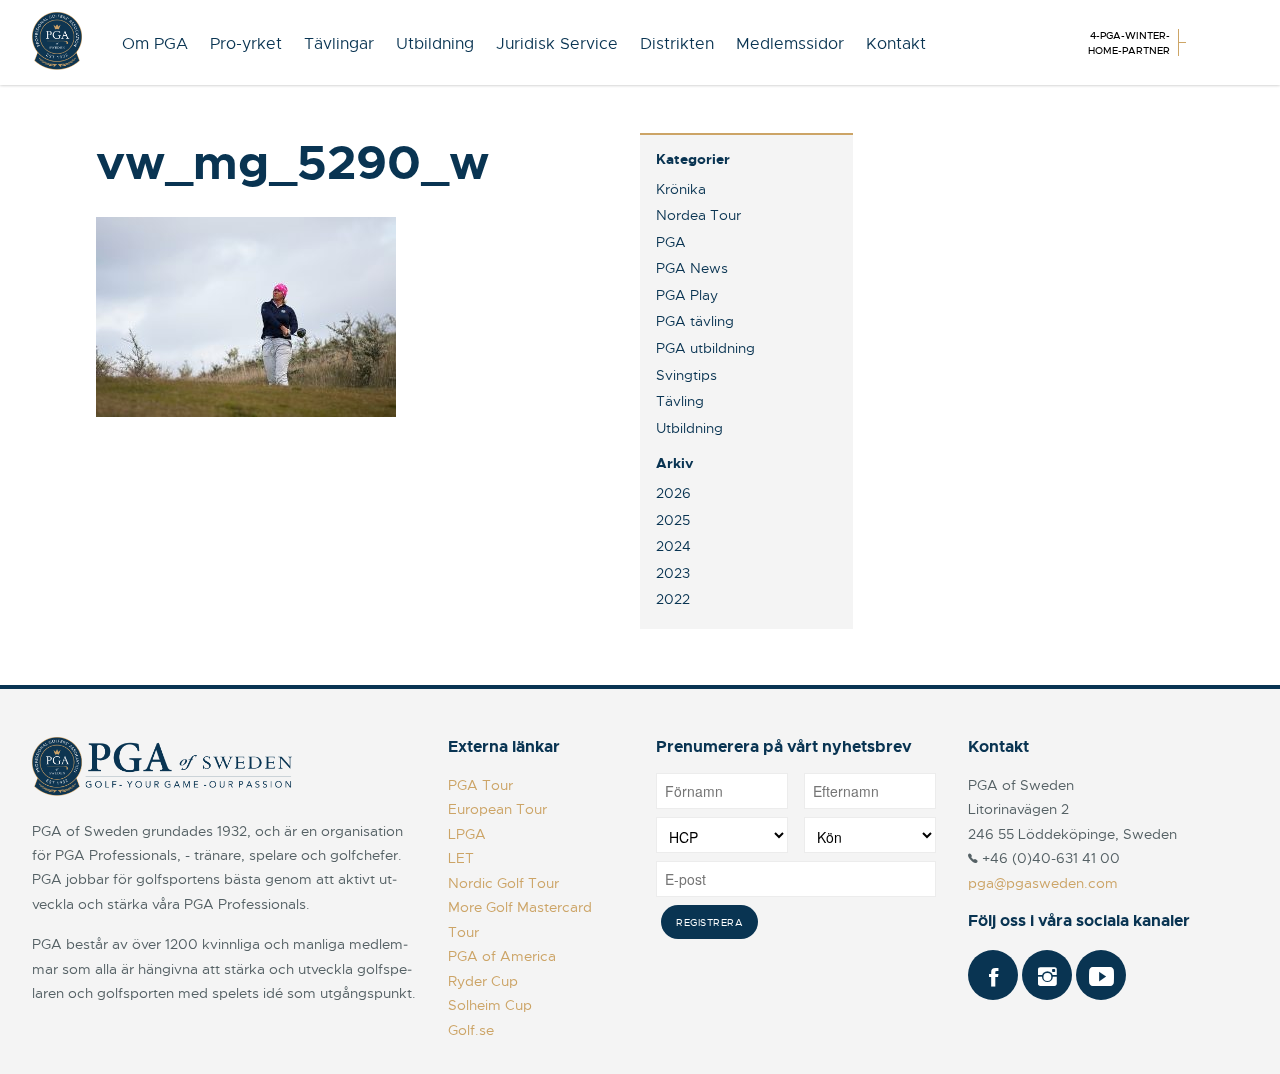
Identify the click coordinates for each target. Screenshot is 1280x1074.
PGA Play (687, 295)
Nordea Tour (698, 215)
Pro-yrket (246, 44)
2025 (673, 520)
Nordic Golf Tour (503, 883)
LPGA (467, 834)
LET (461, 858)
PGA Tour (480, 785)
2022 (673, 599)
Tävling (680, 401)
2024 (673, 546)
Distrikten (677, 44)
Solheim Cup (490, 1005)
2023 (673, 573)
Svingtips (686, 375)
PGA (671, 242)
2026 (673, 493)
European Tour (497, 809)
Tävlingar (339, 44)
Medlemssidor (790, 44)
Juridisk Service (557, 44)
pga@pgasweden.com (1043, 883)
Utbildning (435, 44)
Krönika (681, 189)
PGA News (692, 268)
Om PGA (155, 44)
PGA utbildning (705, 348)
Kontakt (896, 44)
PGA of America (502, 956)
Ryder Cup (483, 981)
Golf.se (471, 1030)
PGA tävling (695, 321)
